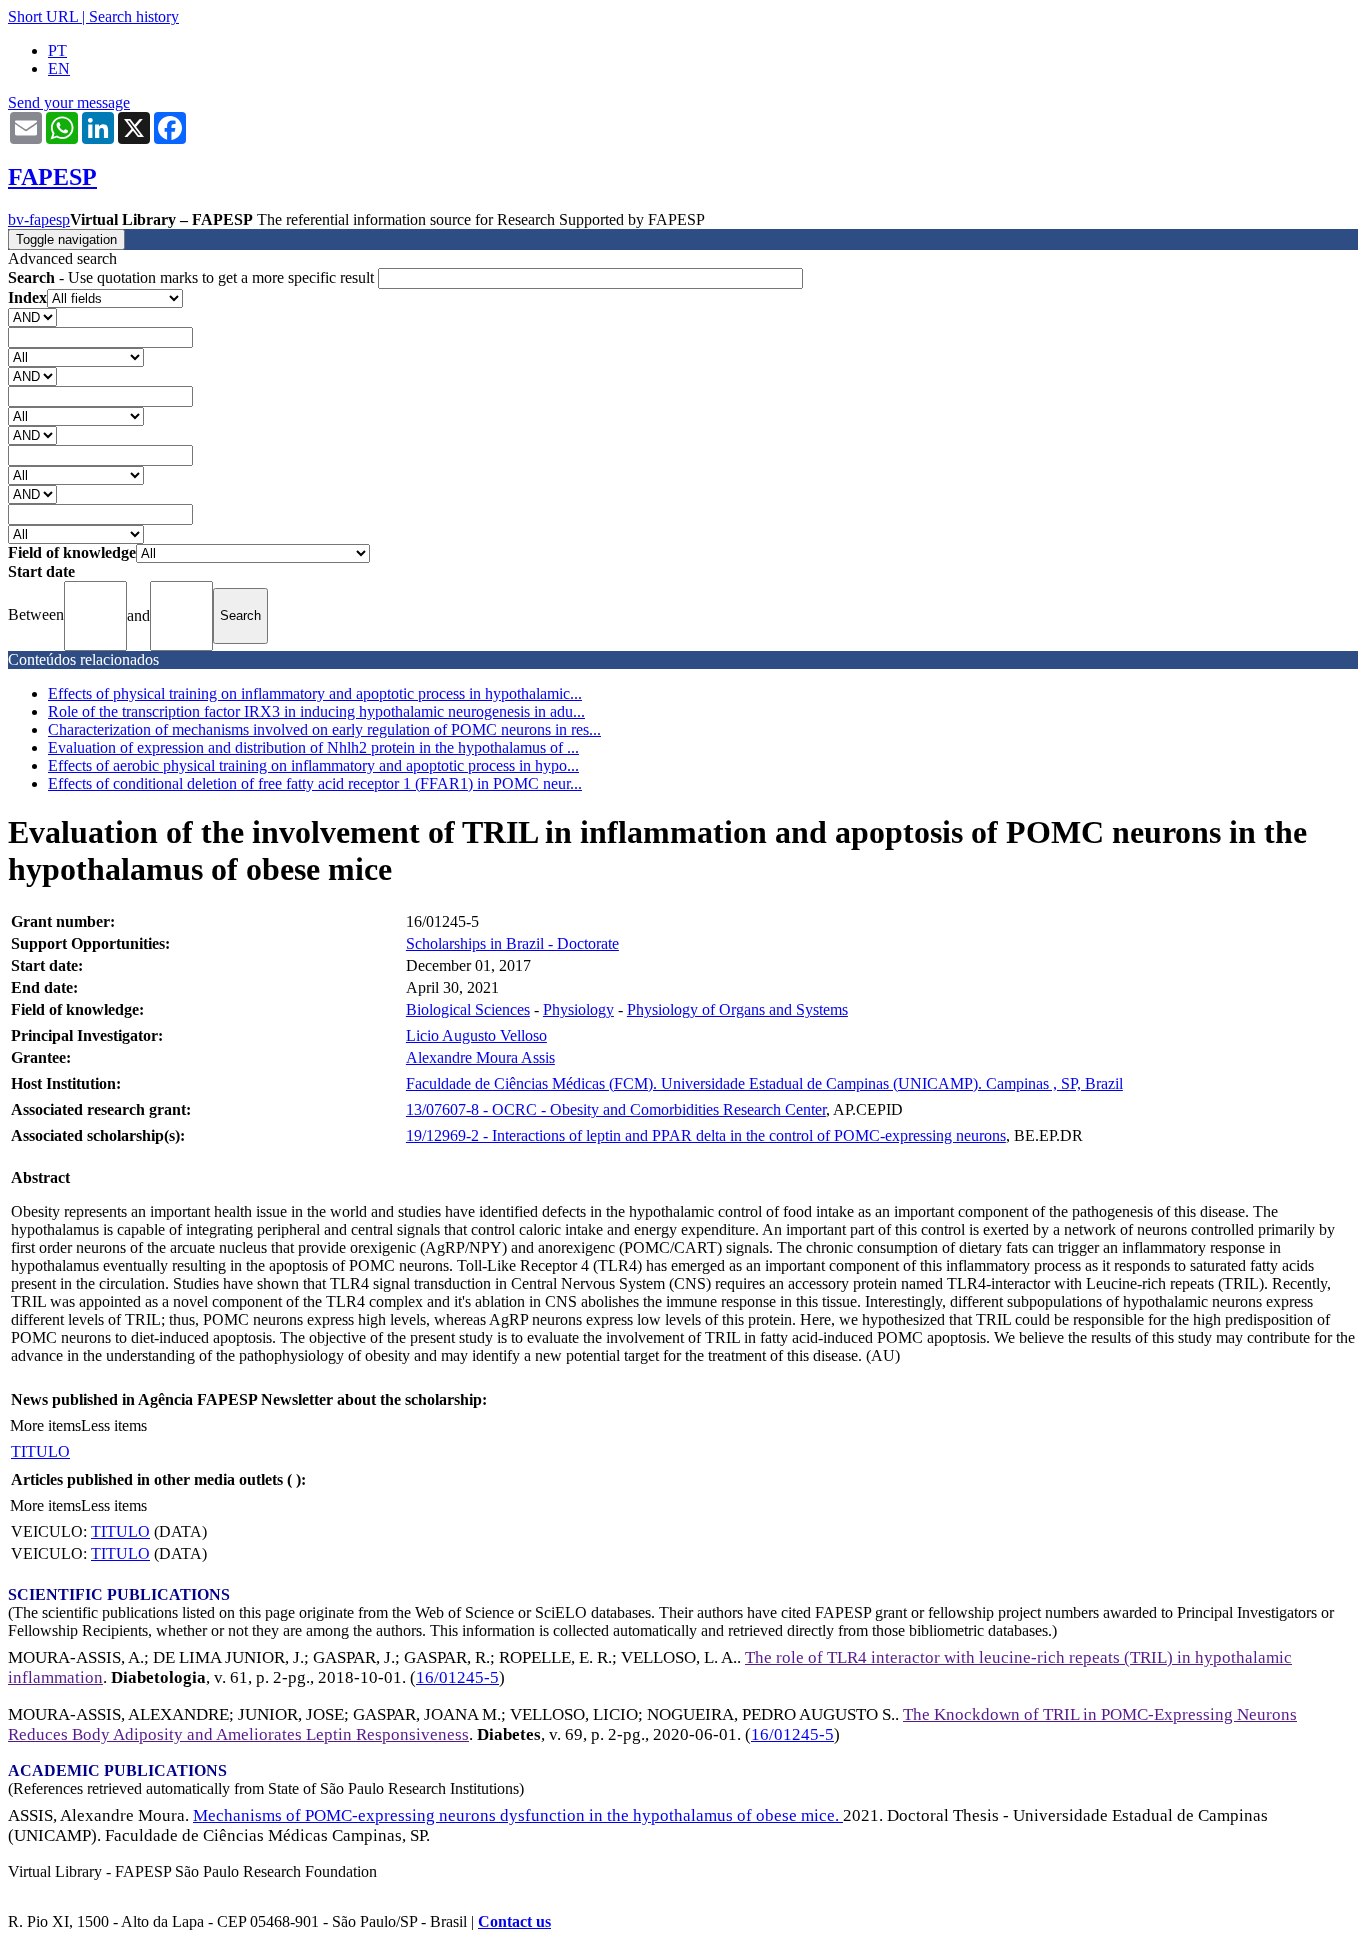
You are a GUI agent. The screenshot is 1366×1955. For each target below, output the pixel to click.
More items (45, 1425)
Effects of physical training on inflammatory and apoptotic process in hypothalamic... (315, 693)
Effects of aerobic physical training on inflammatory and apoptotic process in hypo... (313, 765)
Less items (114, 1425)
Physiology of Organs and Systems (737, 1009)
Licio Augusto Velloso (476, 1035)
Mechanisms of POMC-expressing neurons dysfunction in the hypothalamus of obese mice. (518, 1815)
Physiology (578, 1009)
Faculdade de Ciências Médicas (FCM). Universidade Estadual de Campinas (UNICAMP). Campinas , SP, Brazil (764, 1083)
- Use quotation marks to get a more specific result (193, 277)
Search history (134, 16)
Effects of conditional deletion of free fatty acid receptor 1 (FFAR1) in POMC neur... (315, 783)
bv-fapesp (39, 219)
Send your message (69, 102)
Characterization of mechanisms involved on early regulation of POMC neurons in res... (324, 729)
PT (57, 50)
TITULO (40, 1451)
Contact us (514, 1921)
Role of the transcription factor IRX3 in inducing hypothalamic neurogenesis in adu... (316, 711)
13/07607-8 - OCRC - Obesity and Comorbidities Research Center (616, 1109)
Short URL (43, 16)
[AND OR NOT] (32, 316)
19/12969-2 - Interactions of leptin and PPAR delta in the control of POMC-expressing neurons (706, 1135)
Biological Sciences (468, 1009)
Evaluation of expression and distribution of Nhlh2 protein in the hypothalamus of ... (313, 747)
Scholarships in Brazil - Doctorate (512, 943)
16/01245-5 (457, 1677)
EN (59, 68)
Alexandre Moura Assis (480, 1057)
